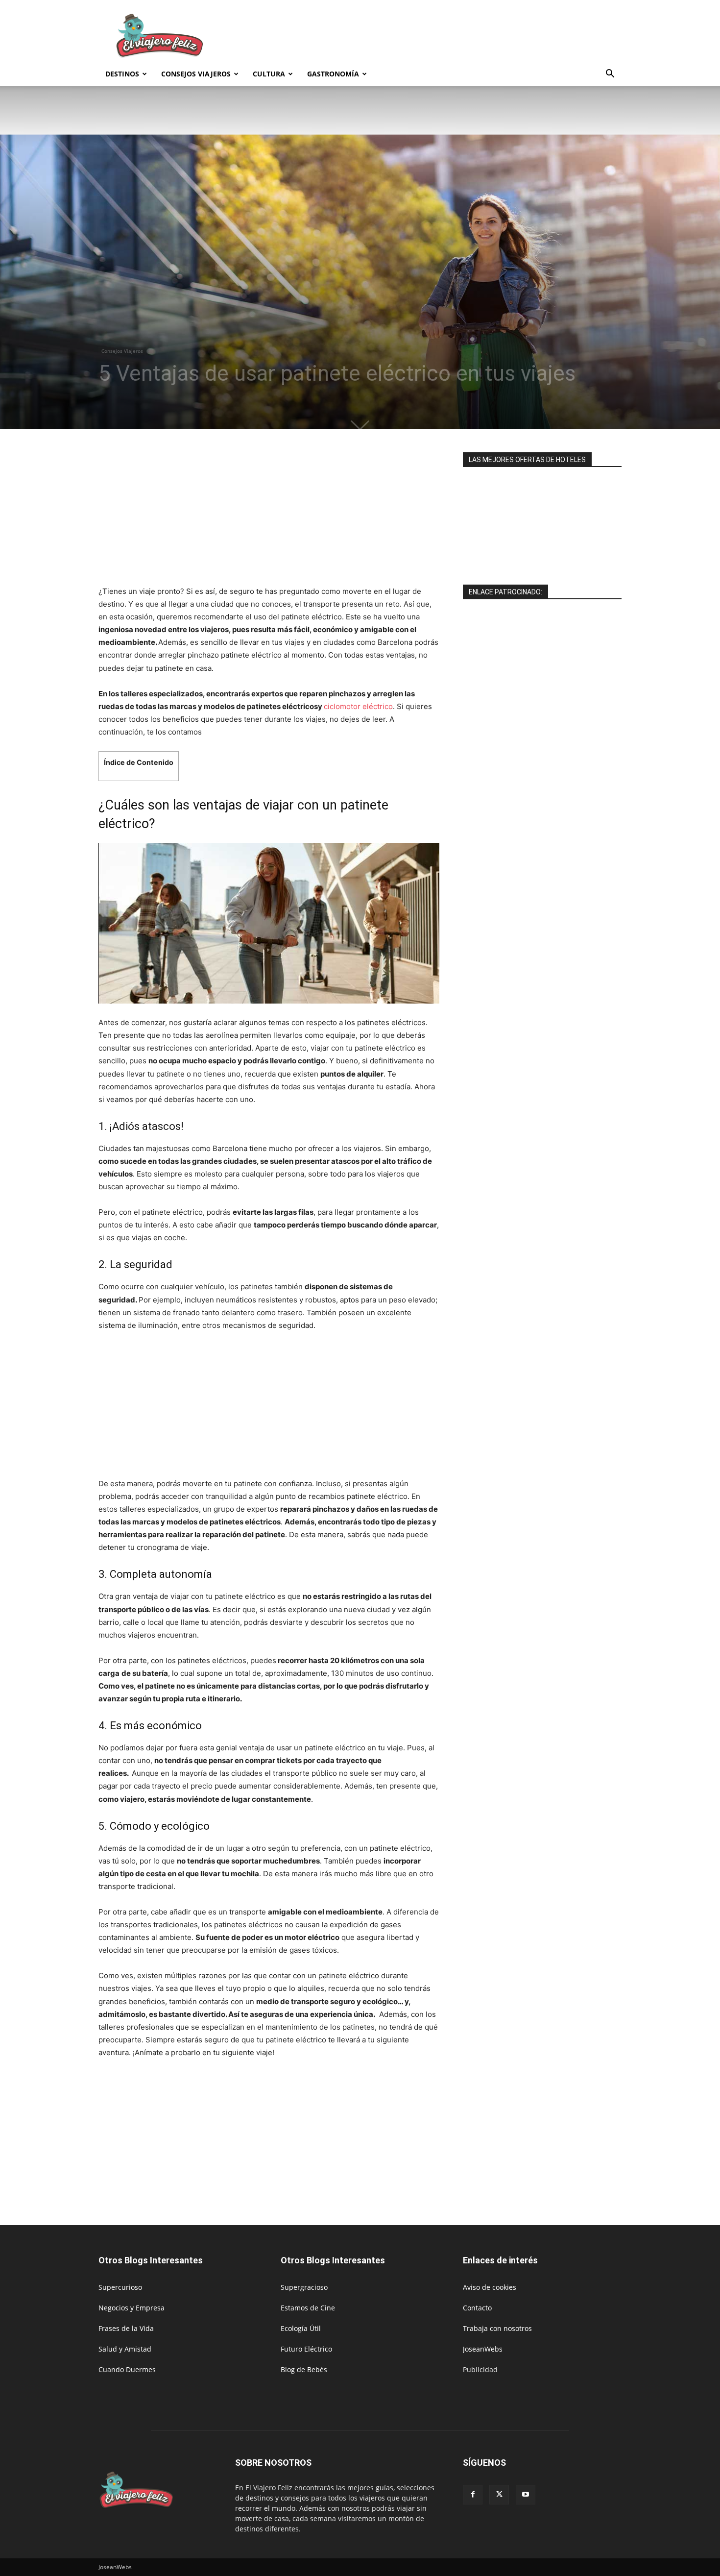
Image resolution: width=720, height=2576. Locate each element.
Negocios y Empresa (132, 2308)
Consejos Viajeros (196, 74)
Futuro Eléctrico (306, 2349)
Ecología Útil (301, 2328)
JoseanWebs (483, 2349)
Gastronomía (333, 74)
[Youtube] (526, 2495)
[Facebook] (473, 2495)
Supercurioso (120, 2287)
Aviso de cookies (490, 2287)
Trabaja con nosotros (497, 2328)
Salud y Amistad (125, 2349)
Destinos (122, 74)
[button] (610, 75)
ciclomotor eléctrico (358, 706)
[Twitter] (499, 2495)
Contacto (477, 2308)
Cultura (269, 74)
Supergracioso (304, 2287)
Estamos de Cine (308, 2308)
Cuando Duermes (127, 2369)
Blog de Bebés (304, 2369)
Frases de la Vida (126, 2328)
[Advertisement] (443, 36)
